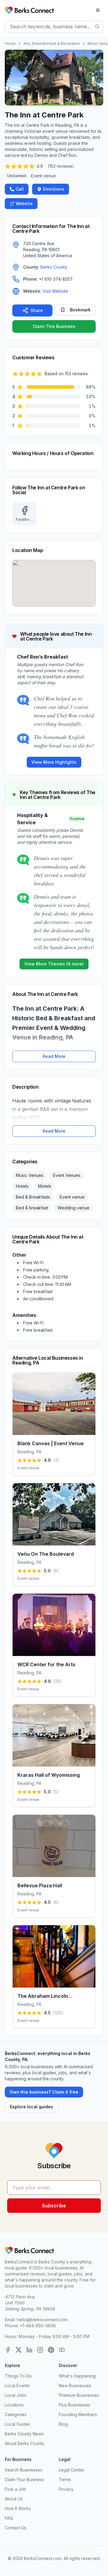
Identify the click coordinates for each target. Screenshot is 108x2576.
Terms (65, 2479)
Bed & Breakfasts (33, 1197)
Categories (16, 2414)
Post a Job (15, 2489)
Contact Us (16, 2528)
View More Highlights (54, 762)
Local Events (17, 2386)
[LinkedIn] (29, 2350)
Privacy (66, 2489)
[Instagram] (40, 2350)
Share (37, 310)
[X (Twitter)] (19, 2350)
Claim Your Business (24, 2479)
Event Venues (67, 1175)
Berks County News (24, 2434)
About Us (14, 2499)
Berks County (54, 267)
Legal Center (72, 2470)
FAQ (9, 2518)
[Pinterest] (51, 2350)
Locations (14, 2405)
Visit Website (55, 291)
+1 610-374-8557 (56, 279)
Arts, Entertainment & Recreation (52, 44)
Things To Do (18, 2376)
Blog (63, 2424)
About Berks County (25, 2443)
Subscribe (54, 2206)
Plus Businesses (75, 2405)
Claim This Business (54, 326)
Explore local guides (31, 2107)
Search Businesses (24, 2470)
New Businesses (75, 2386)
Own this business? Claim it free (44, 2092)
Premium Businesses (79, 2395)
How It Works (18, 2508)
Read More (54, 1056)
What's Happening (77, 2376)
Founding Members (78, 2414)
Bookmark (80, 310)
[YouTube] (62, 2350)
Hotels (22, 1186)
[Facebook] (8, 2350)
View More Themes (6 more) (54, 964)
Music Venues (30, 1175)
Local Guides (18, 2424)
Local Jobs (16, 2395)
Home (10, 44)
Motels (45, 1186)
